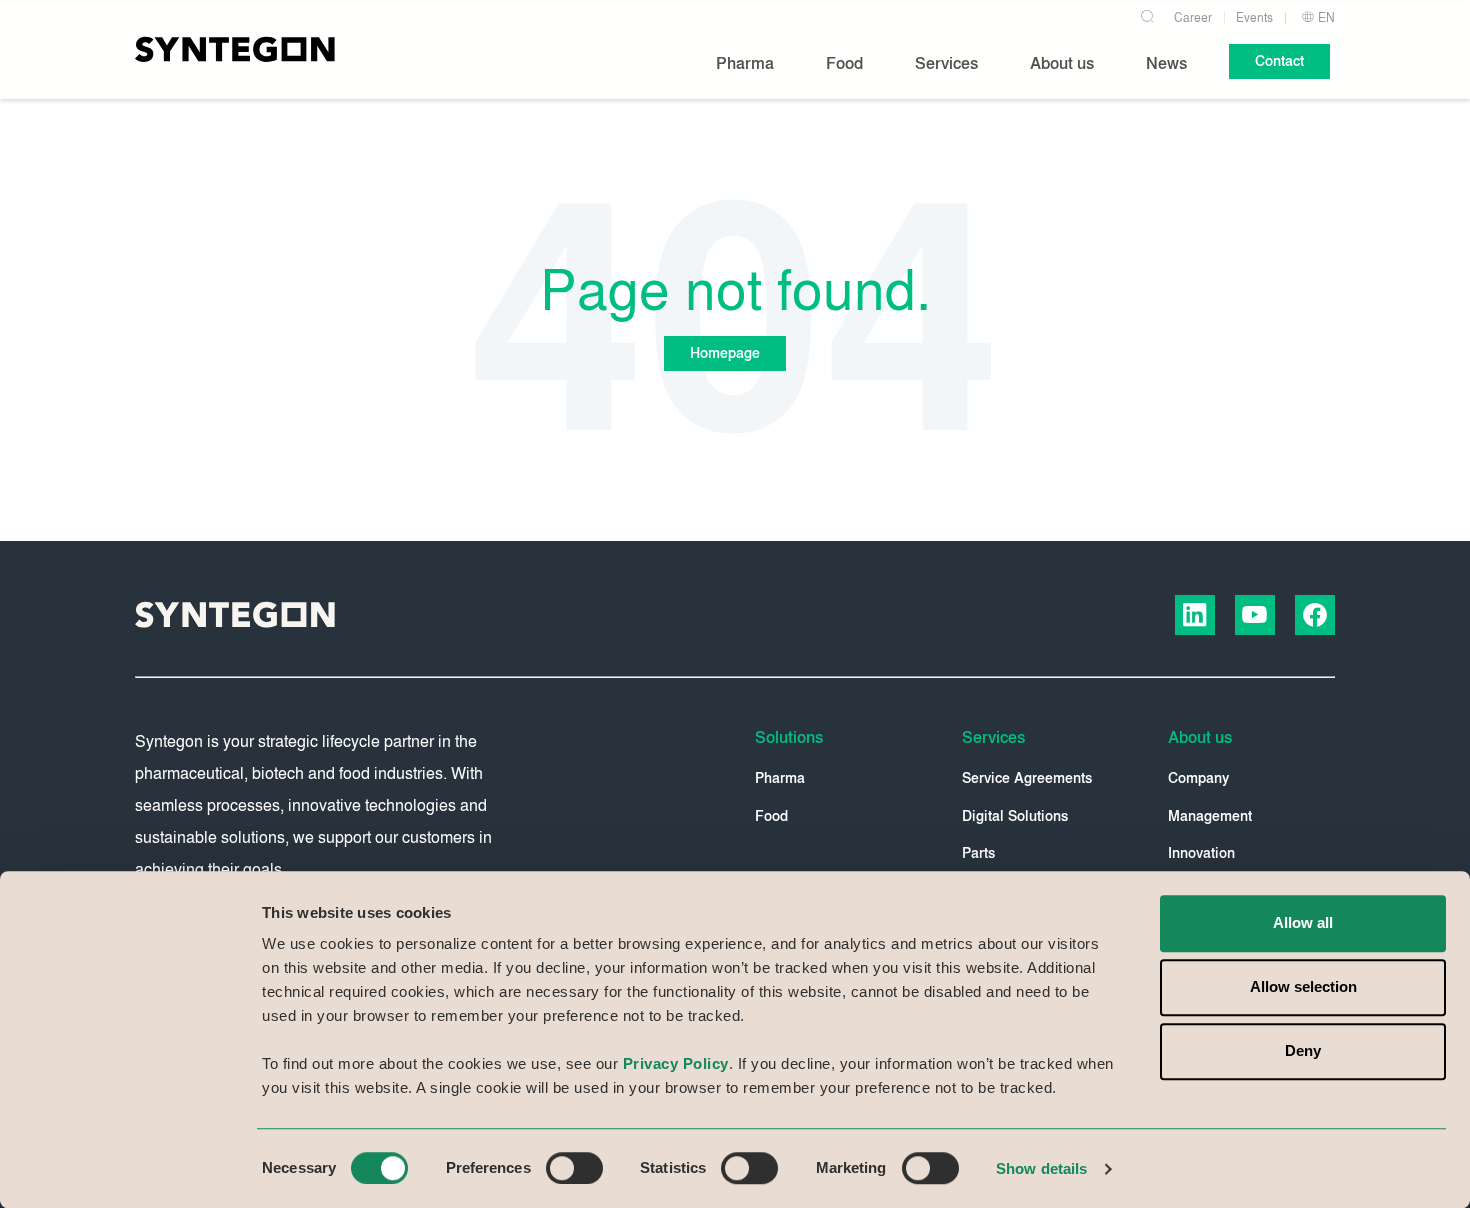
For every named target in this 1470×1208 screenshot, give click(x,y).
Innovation (1201, 853)
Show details (1041, 1168)
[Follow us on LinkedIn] (1195, 615)
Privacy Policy (676, 1063)
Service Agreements (1027, 778)
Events (1254, 18)
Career (1193, 18)
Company (1198, 778)
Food (771, 816)
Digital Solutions (1015, 816)
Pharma (780, 778)
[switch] (574, 1168)
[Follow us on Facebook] (1315, 615)
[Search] (1147, 14)
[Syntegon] (235, 49)
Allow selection (1303, 986)
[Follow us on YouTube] (1255, 615)
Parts (978, 853)
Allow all (1303, 922)
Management (1210, 816)
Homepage (725, 353)
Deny (1303, 1050)
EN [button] (1325, 18)
